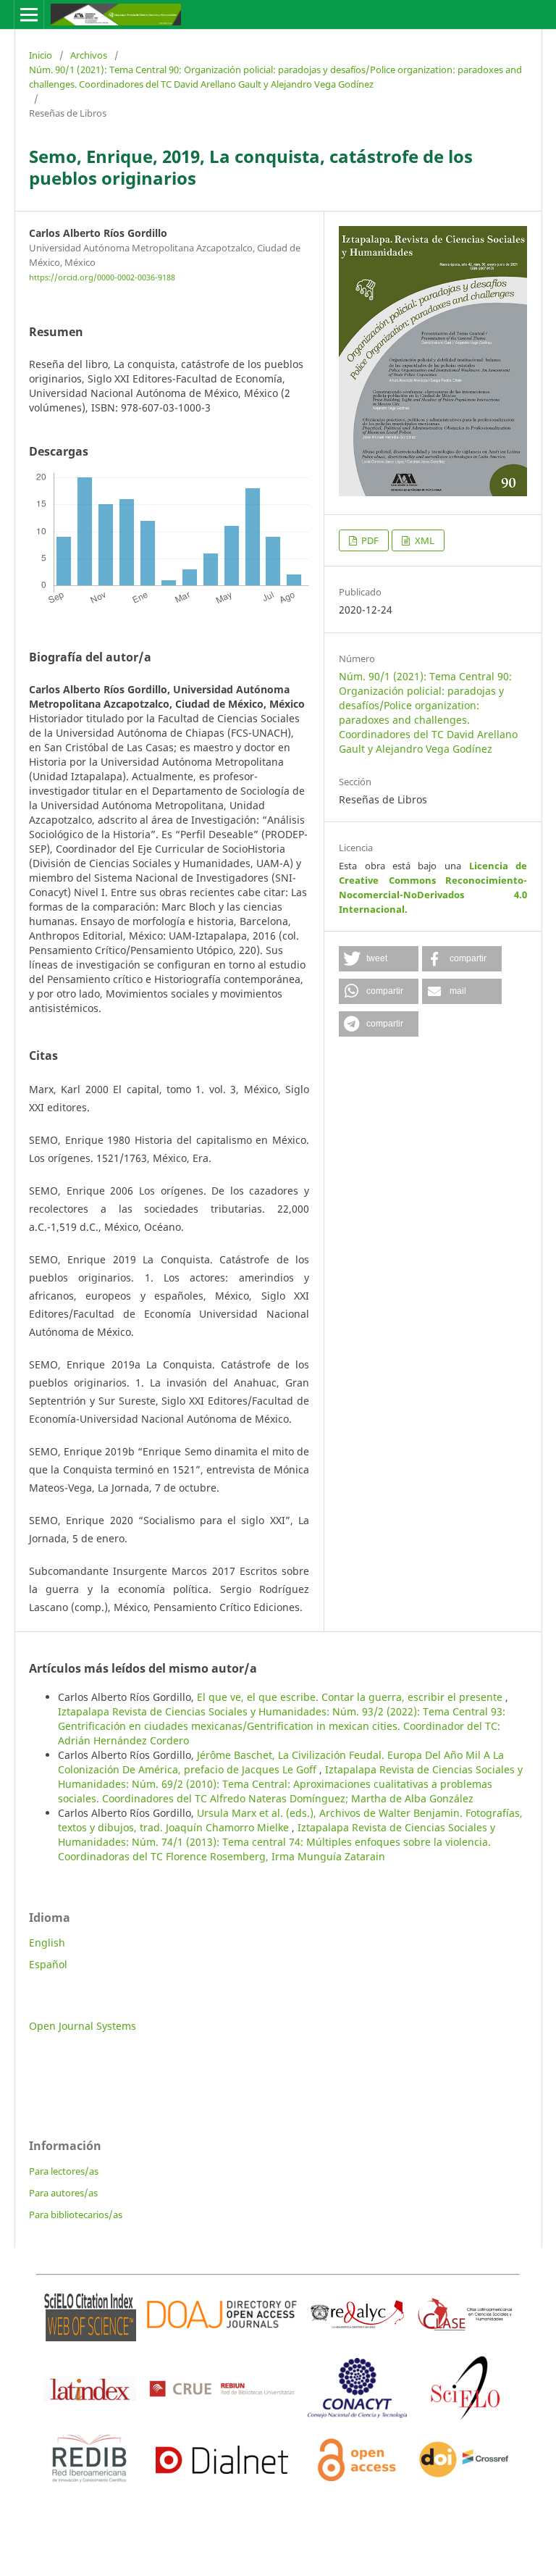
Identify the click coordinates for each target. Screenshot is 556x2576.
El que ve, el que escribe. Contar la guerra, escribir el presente (351, 1697)
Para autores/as (63, 2193)
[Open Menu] (29, 14)
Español (48, 1964)
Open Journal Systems (83, 2026)
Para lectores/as (64, 2171)
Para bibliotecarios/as (76, 2215)
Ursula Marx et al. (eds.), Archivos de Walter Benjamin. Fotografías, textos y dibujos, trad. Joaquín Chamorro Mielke (290, 1820)
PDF (369, 540)
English (47, 1943)
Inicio (41, 55)
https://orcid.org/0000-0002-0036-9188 (102, 277)
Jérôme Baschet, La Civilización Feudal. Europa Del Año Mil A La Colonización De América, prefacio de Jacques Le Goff (281, 1762)
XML (424, 540)
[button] (379, 959)
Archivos (89, 55)
